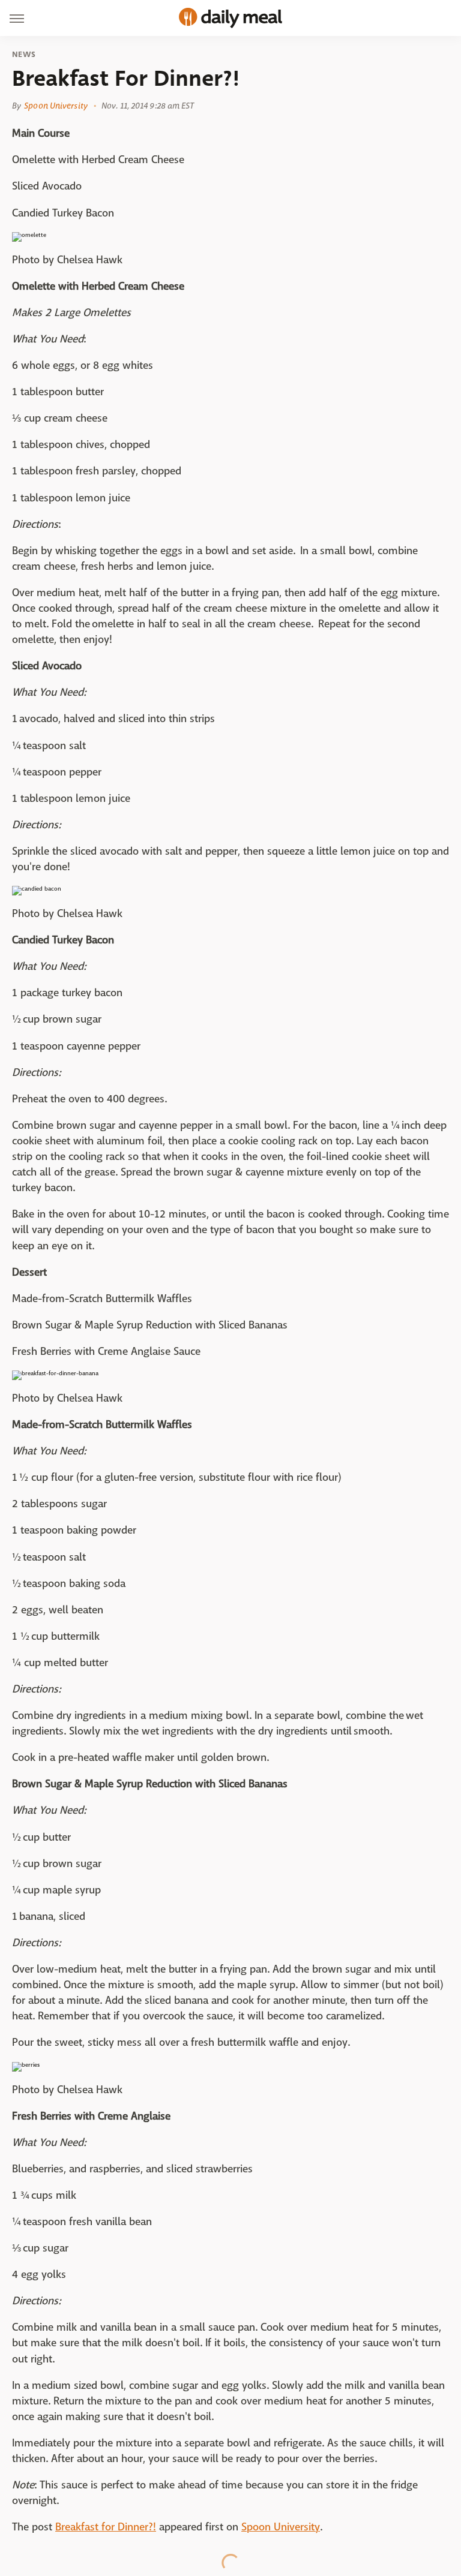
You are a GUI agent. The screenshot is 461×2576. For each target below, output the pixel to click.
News (24, 55)
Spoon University (56, 106)
